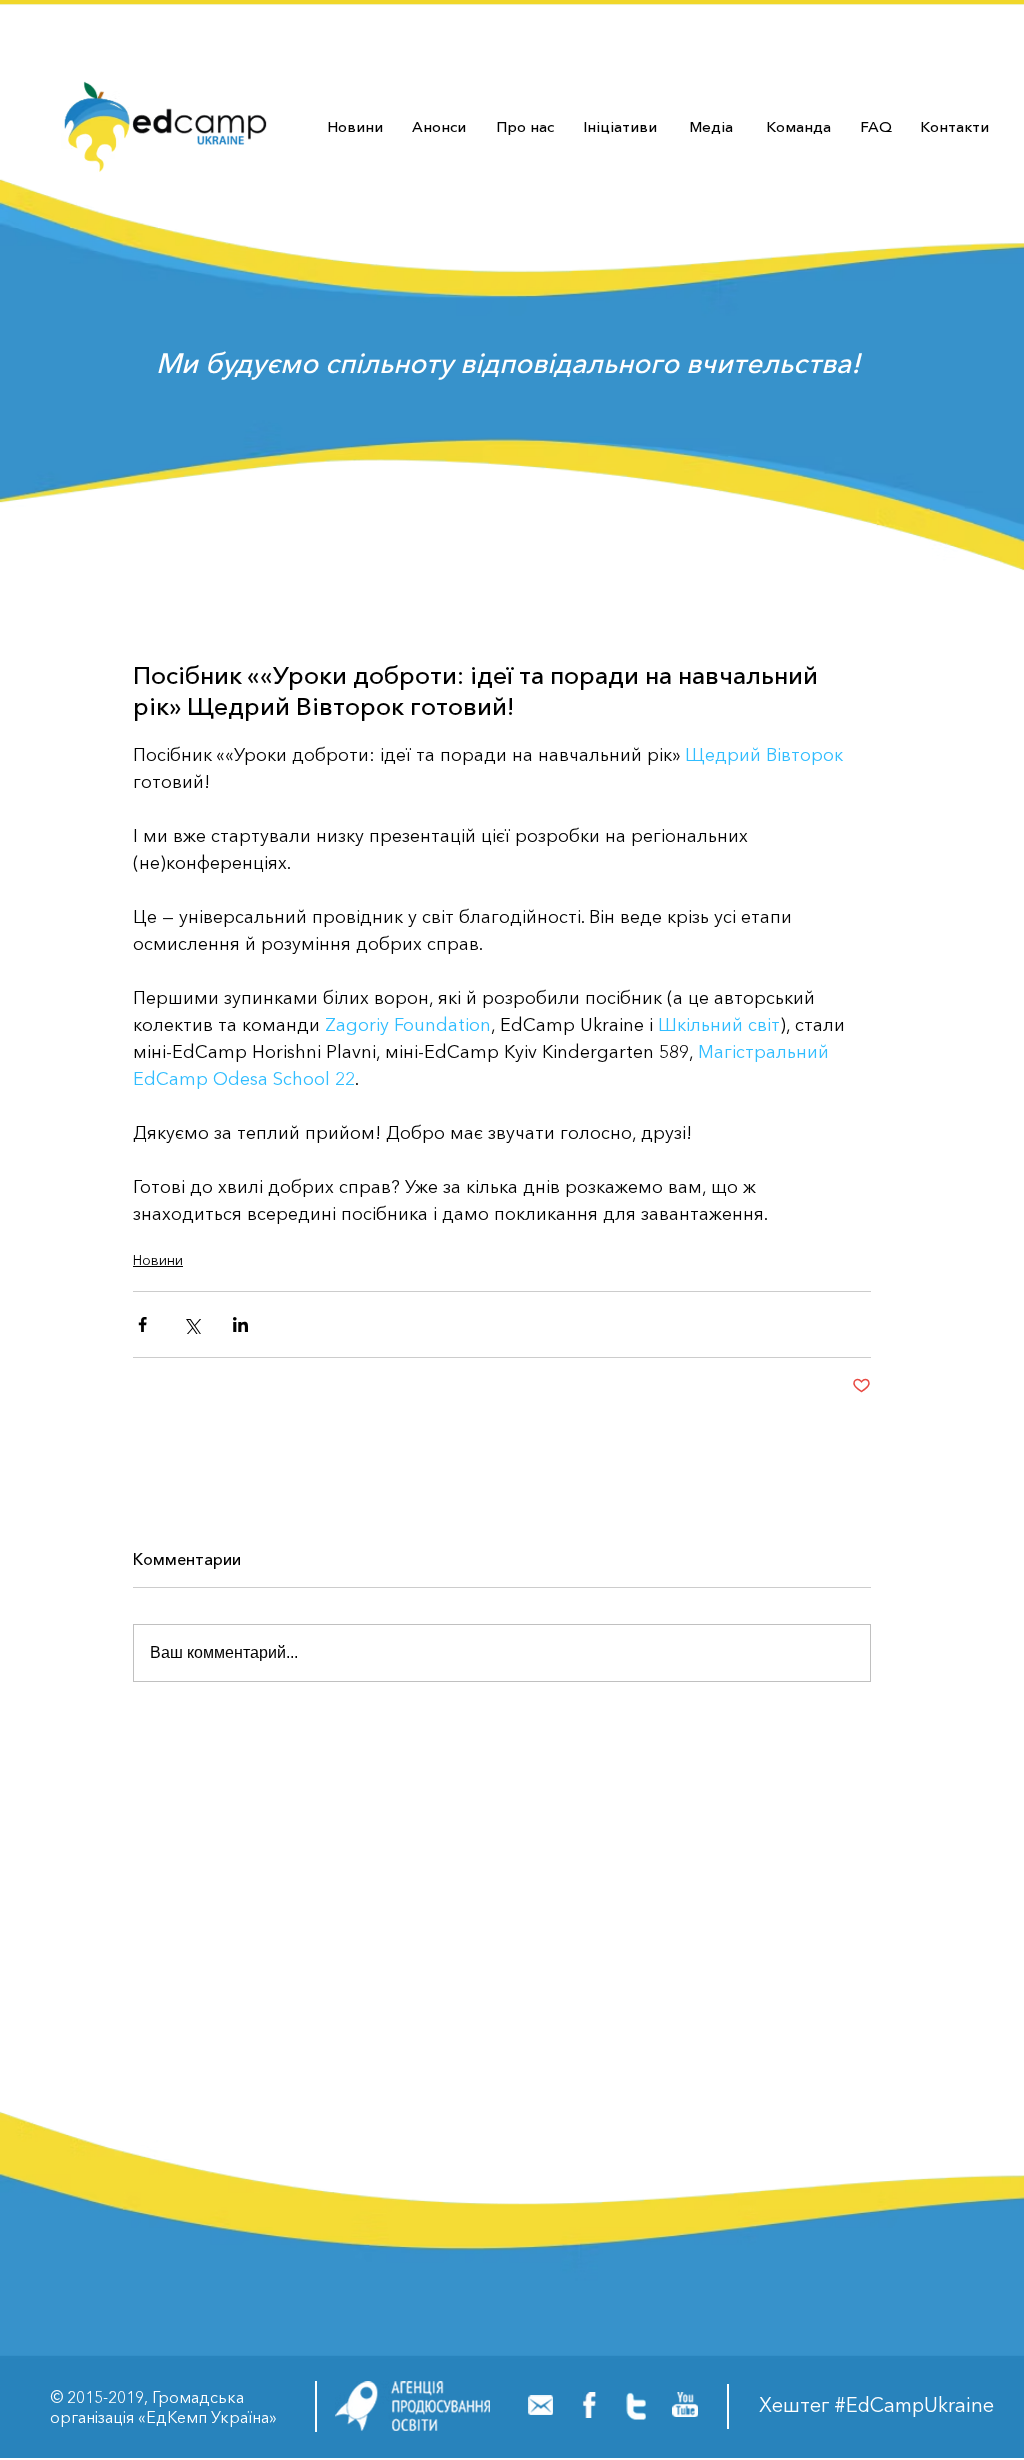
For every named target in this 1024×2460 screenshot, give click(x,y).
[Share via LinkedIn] (240, 1324)
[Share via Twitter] (191, 1324)
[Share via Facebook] (142, 1324)
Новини (158, 1260)
